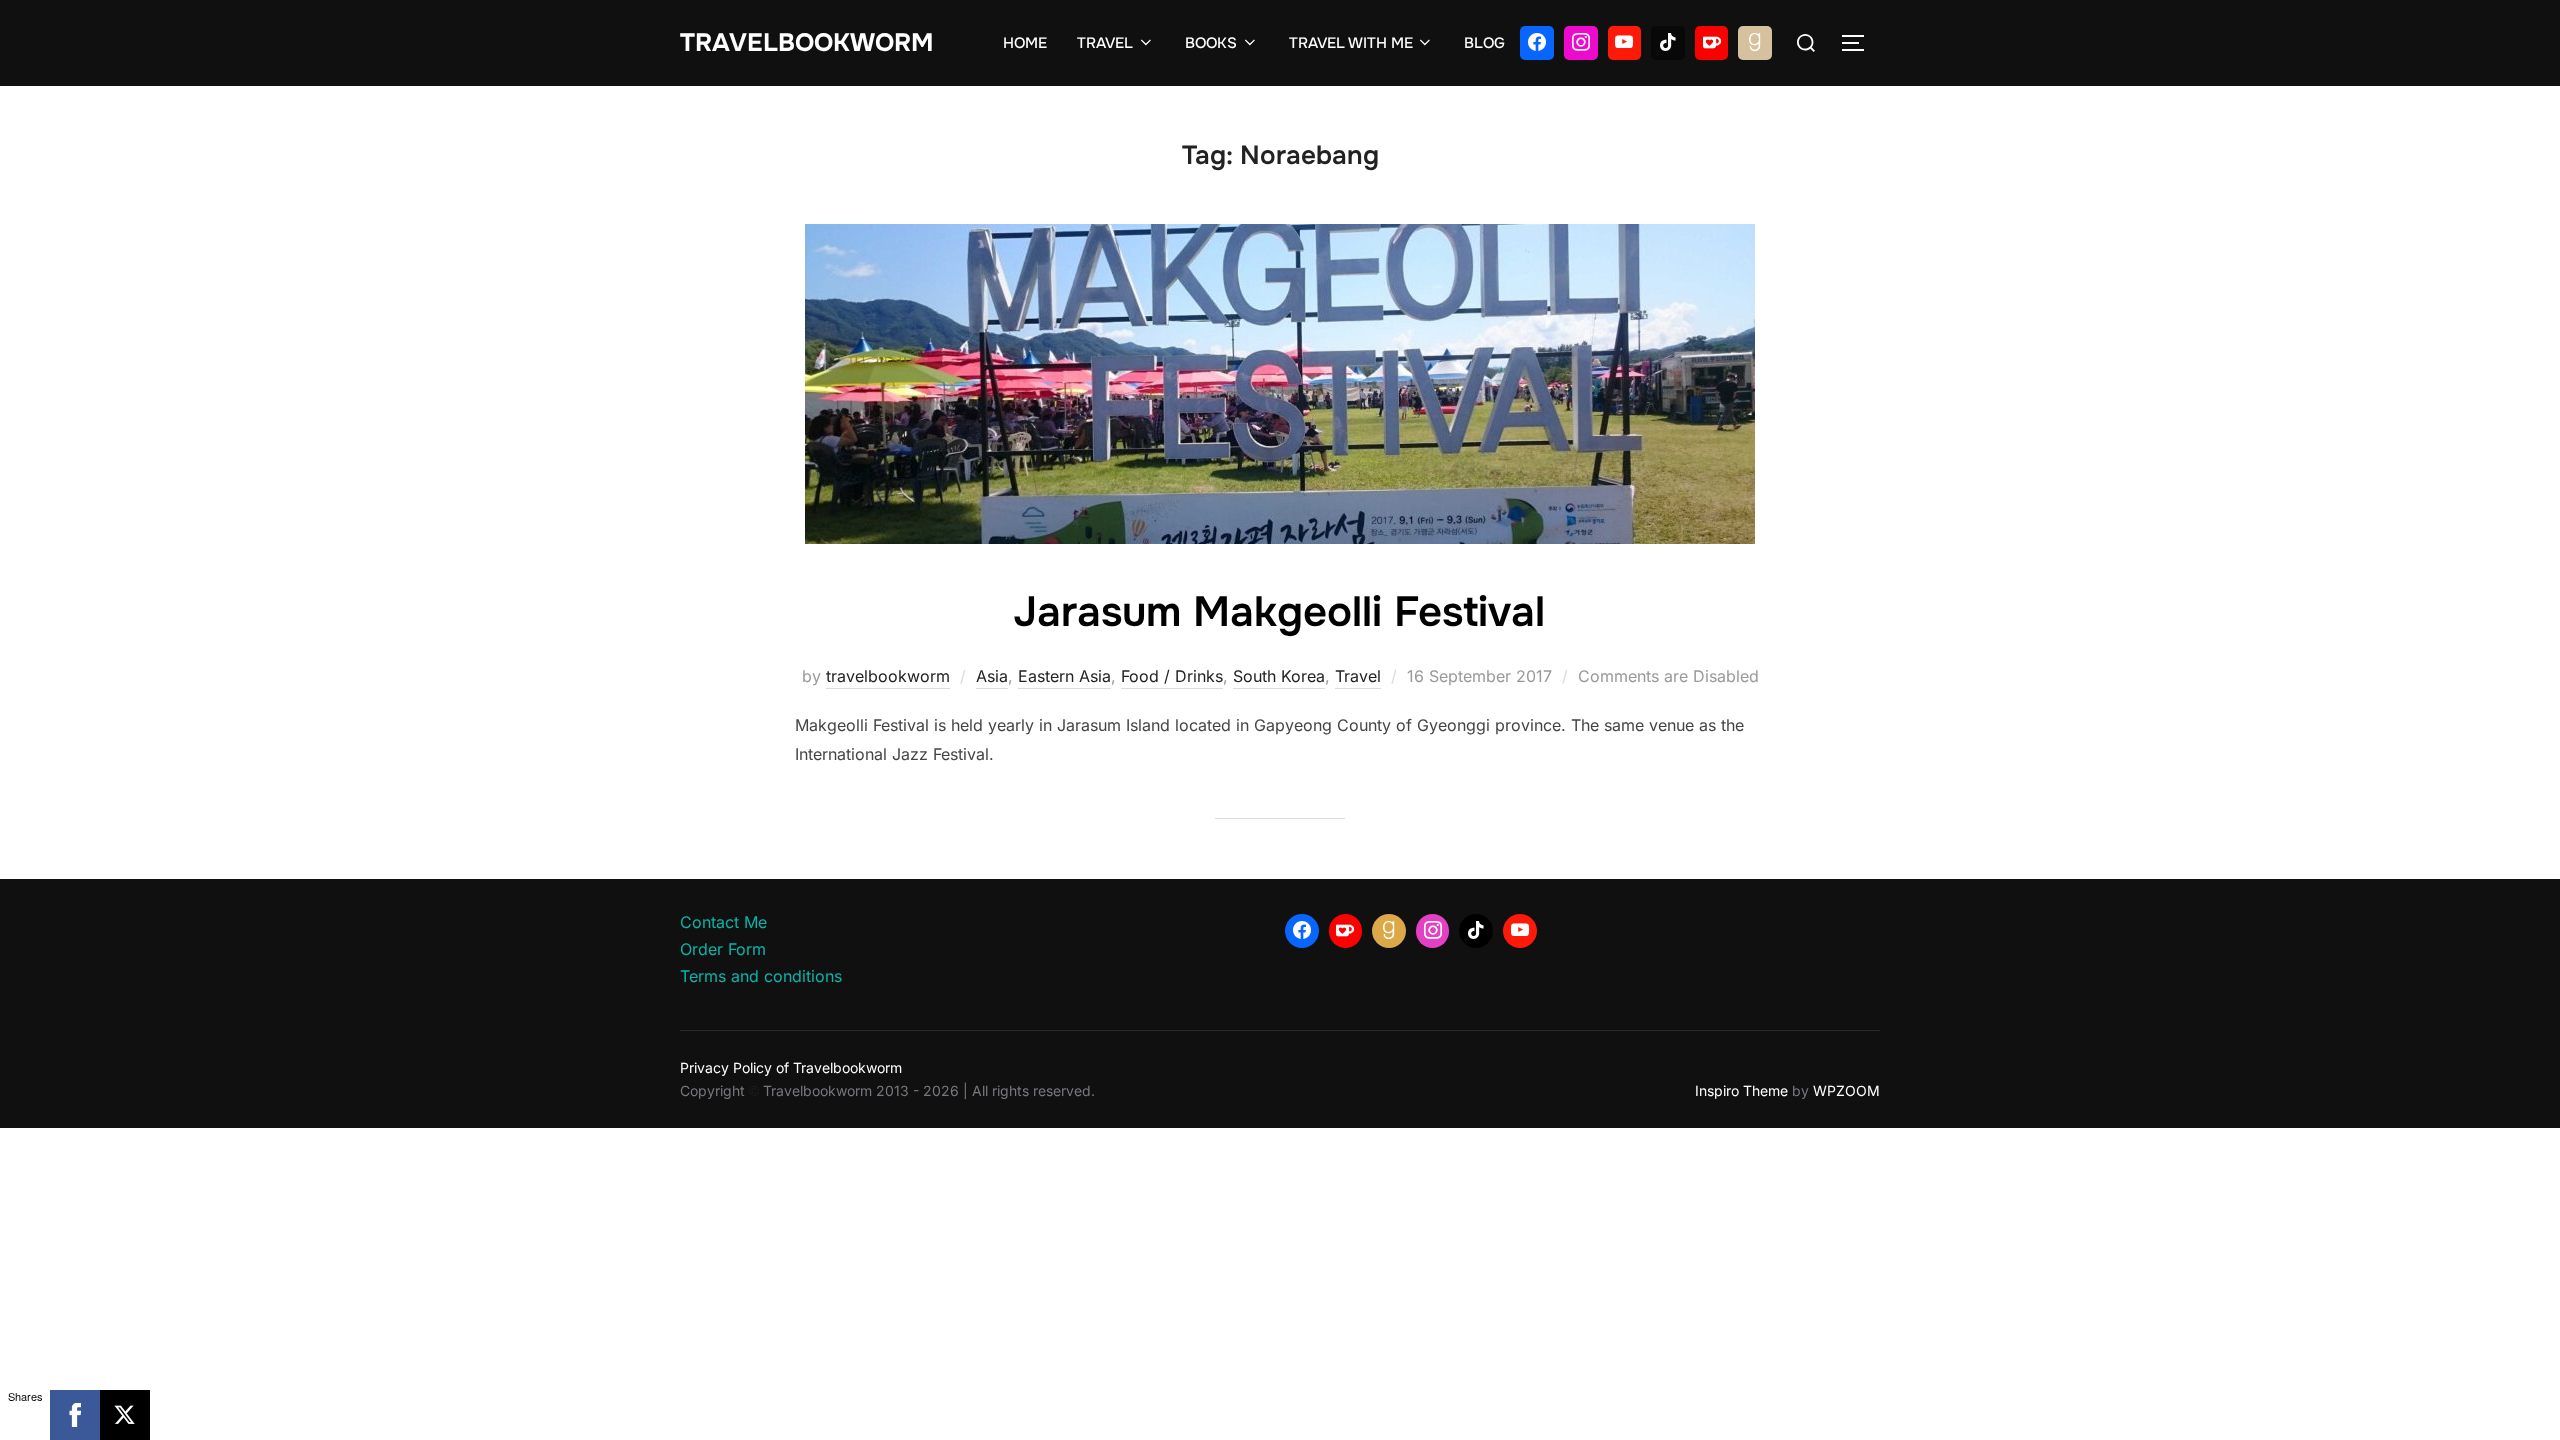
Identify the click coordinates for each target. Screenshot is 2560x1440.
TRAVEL (1105, 43)
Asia (992, 676)
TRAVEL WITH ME (1351, 43)
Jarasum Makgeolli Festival (1279, 612)
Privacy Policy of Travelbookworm (791, 1067)
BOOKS (1211, 43)
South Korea (1279, 676)
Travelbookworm (806, 43)
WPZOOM (1846, 1090)
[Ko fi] (1712, 43)
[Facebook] (1537, 43)
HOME (1025, 43)
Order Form (723, 949)
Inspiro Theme (1741, 1090)
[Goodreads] (1755, 43)
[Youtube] (1625, 43)
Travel (1358, 676)
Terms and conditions (761, 976)
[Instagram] (1581, 43)
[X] (125, 1415)
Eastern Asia (1064, 676)
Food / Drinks (1172, 676)
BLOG (1484, 43)
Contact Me (723, 922)
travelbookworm (888, 676)
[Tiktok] (1668, 43)
